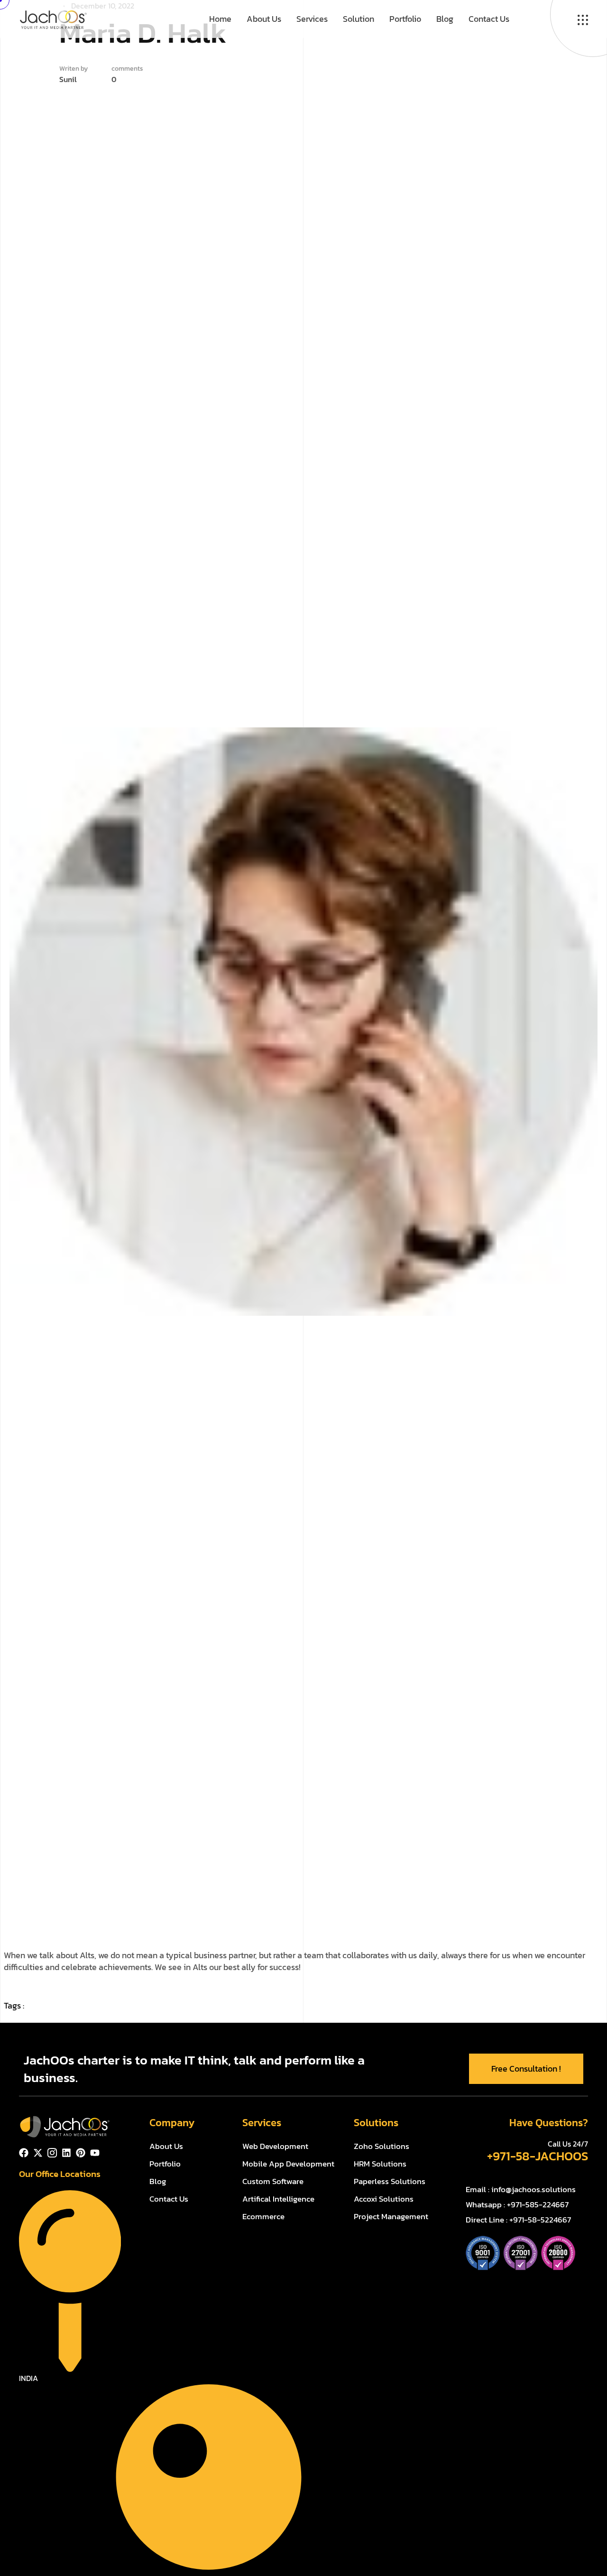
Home (220, 19)
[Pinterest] (81, 2153)
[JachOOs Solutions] (53, 18)
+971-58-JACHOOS (538, 2156)
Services (312, 19)
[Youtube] (95, 2153)
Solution (359, 19)
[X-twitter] (38, 2153)
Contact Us (489, 19)
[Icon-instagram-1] (52, 2153)
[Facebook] (24, 2153)
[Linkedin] (66, 2153)
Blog (445, 19)
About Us (264, 19)
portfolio (405, 19)
